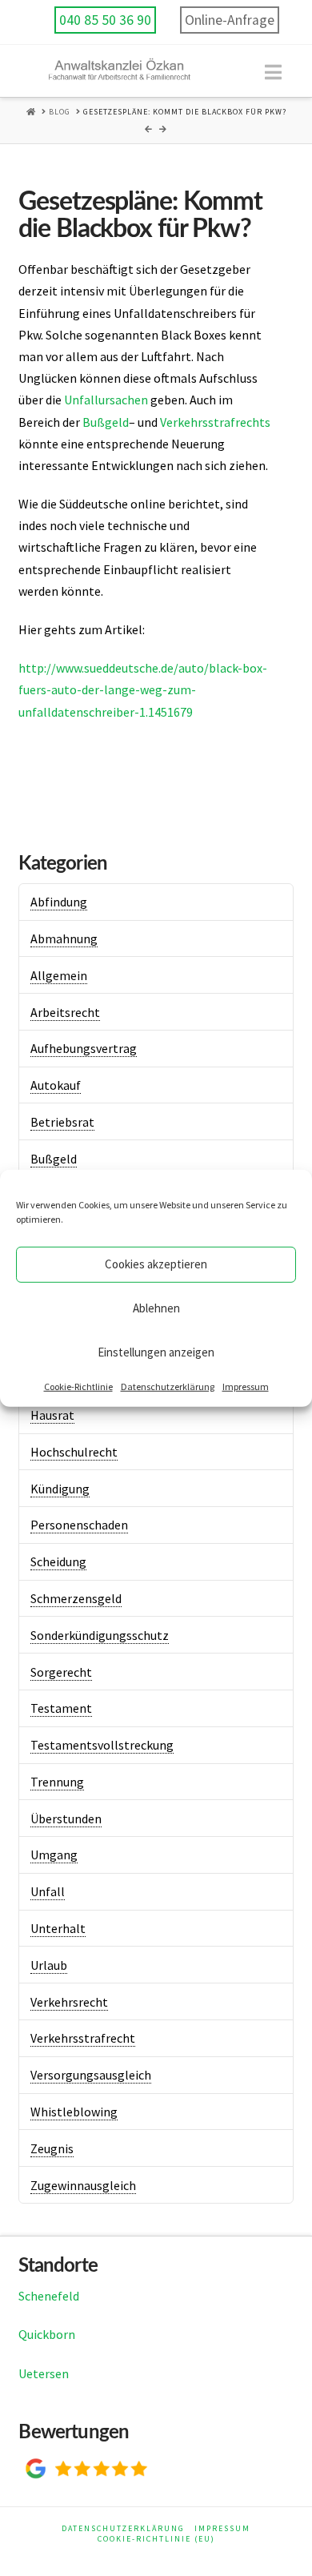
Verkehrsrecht (69, 2002)
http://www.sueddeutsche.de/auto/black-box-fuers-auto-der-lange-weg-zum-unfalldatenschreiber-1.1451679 (143, 689)
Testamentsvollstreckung (102, 1745)
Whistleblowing (74, 2112)
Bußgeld (106, 422)
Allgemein (59, 975)
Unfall (48, 1891)
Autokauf (56, 1085)
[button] (273, 72)
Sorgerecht (61, 1672)
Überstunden (66, 1818)
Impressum (246, 1386)
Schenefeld (49, 2296)
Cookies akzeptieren (156, 1264)
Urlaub (49, 1965)
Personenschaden (79, 1525)
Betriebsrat (62, 1122)
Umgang (54, 1855)
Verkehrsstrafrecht (83, 2038)
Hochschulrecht (74, 1452)
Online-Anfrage (230, 20)
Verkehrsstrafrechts (215, 422)
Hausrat (52, 1415)
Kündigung (60, 1489)
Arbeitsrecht (65, 1012)
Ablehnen (156, 1308)
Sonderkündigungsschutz (100, 1635)
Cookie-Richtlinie (78, 1386)
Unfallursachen (106, 400)
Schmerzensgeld (76, 1598)
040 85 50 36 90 (105, 20)
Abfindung (59, 902)
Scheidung (58, 1561)
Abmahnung (64, 938)
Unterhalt (58, 1928)
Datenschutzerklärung (168, 1386)
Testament (61, 1708)
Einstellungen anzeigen (156, 1352)
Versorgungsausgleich (91, 2075)
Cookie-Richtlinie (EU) (156, 2539)
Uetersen (44, 2373)
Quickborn (47, 2334)
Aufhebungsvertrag (84, 1048)
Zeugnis (52, 2148)
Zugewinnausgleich (83, 2185)
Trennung (57, 1782)
